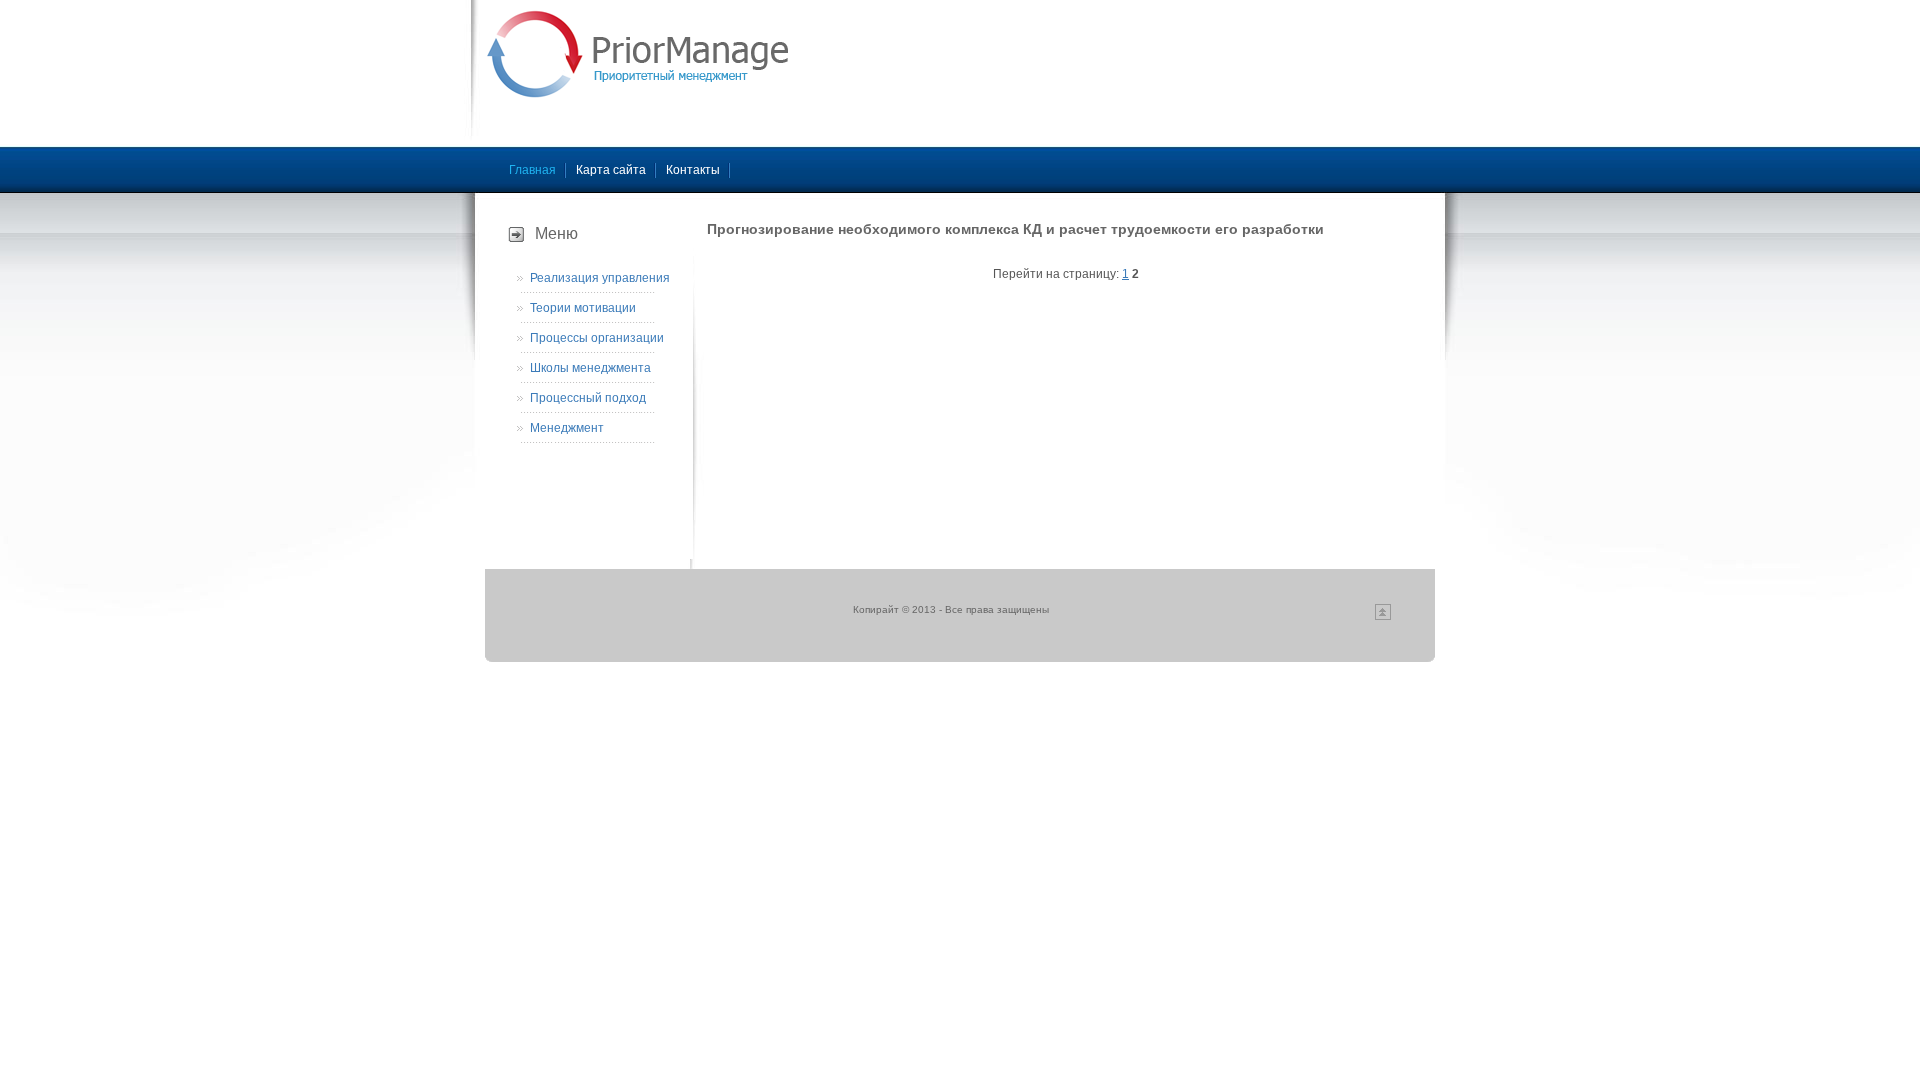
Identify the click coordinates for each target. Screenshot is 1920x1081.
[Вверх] (1383, 616)
